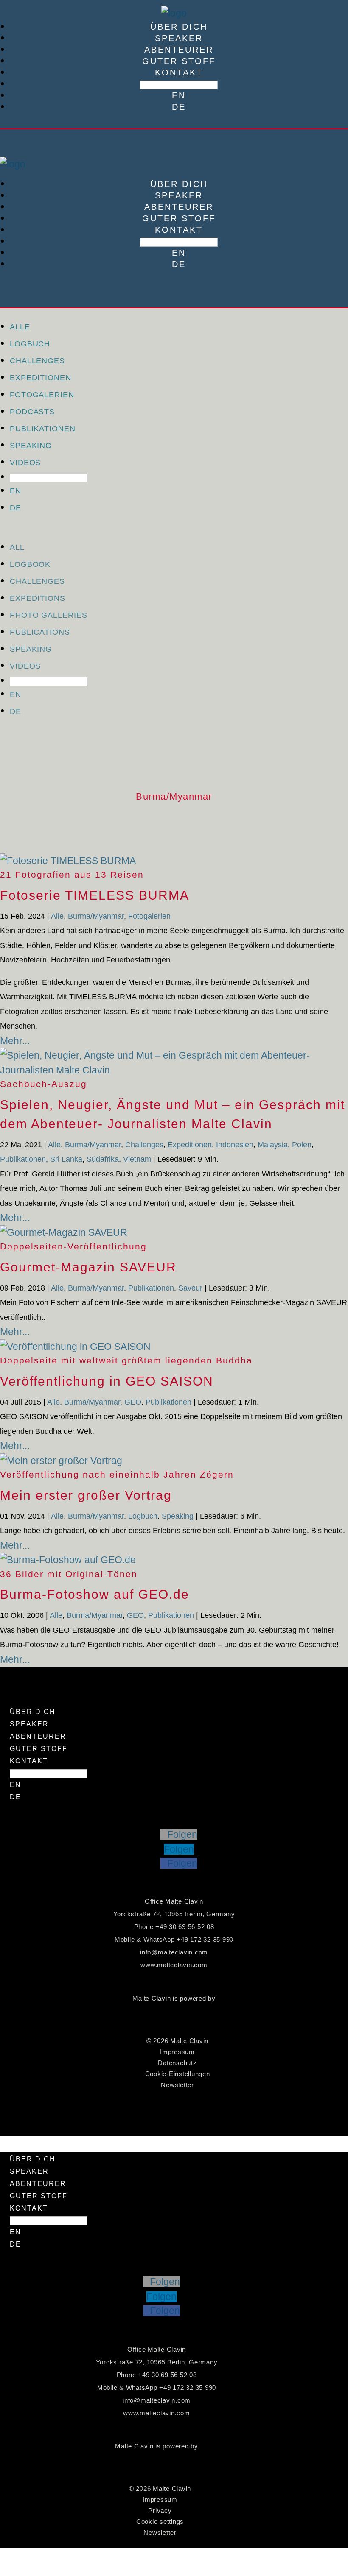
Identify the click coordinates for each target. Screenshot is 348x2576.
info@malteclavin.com (174, 1952)
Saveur (190, 1288)
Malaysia (273, 1145)
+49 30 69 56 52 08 (185, 1927)
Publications (40, 632)
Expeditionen (41, 378)
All (17, 547)
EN (179, 95)
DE (179, 107)
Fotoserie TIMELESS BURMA (95, 895)
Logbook (30, 564)
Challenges (37, 361)
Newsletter (177, 2085)
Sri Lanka (66, 1159)
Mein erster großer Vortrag (86, 1495)
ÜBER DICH (179, 27)
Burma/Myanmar (96, 916)
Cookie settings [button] (160, 2522)
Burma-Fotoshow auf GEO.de (95, 1594)
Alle (20, 327)
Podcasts (32, 412)
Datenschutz (177, 2063)
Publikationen (43, 429)
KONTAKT (179, 72)
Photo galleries (49, 615)
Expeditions (38, 598)
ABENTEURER (179, 50)
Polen (302, 1145)
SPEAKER (179, 38)
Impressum (177, 2052)
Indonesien (235, 1145)
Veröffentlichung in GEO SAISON (107, 1381)
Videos (25, 463)
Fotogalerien (42, 395)
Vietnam (137, 1159)
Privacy (160, 2510)
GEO (133, 1402)
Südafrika (103, 1159)
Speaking (31, 446)
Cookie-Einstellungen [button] (178, 2074)
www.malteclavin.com (174, 1965)
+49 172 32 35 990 (205, 1939)
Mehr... (15, 1041)
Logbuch (30, 344)
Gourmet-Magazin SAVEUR (88, 1267)
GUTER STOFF (179, 61)
